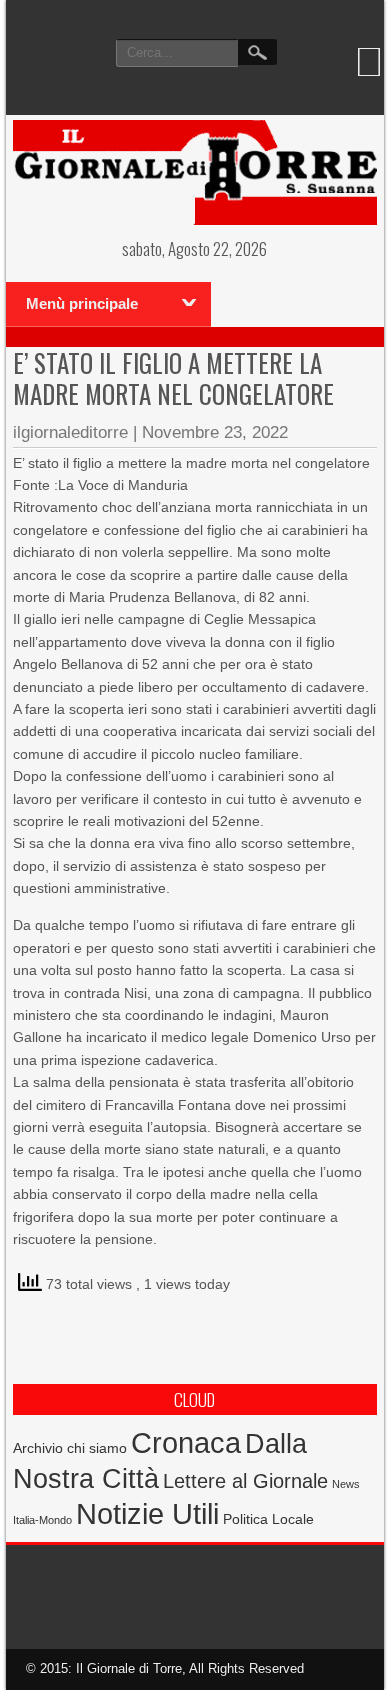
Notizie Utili (147, 1514)
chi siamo (97, 1448)
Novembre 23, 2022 (215, 432)
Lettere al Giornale (245, 1481)
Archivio (38, 1448)
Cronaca (186, 1442)
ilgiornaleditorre (70, 432)
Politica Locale (268, 1519)
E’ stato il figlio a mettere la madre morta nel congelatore (173, 378)
